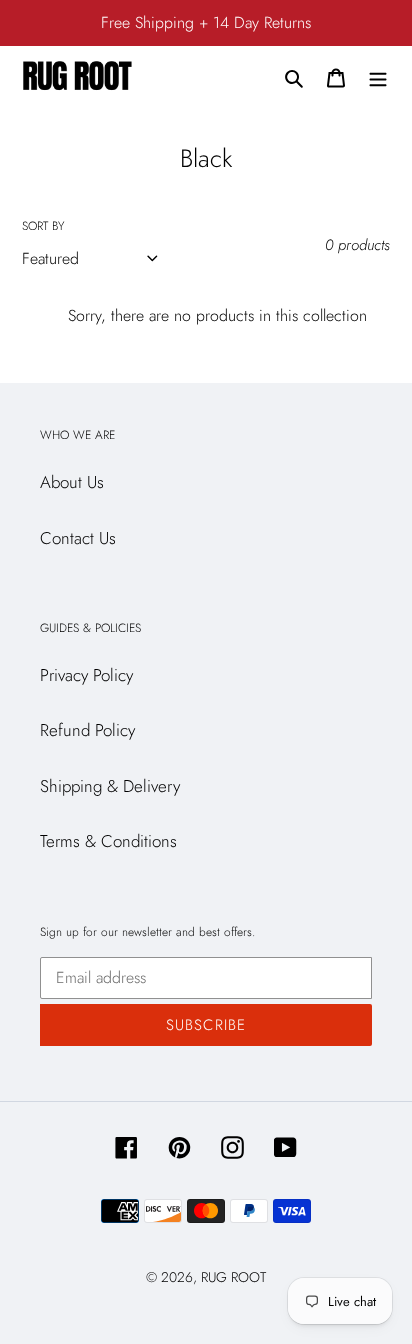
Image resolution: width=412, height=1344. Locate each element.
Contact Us (78, 538)
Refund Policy (87, 730)
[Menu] (378, 77)
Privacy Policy (86, 675)
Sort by (43, 225)
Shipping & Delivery (110, 786)
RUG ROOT (233, 1277)
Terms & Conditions (108, 841)
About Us (72, 482)
